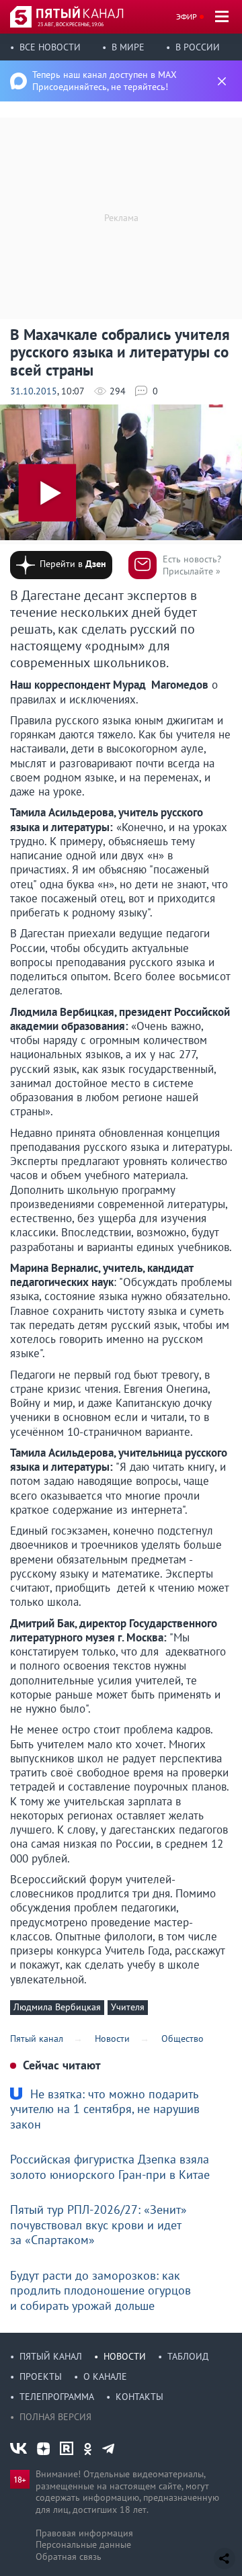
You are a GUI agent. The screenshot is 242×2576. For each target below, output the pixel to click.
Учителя (128, 2007)
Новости (125, 2356)
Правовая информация (84, 2533)
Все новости (50, 47)
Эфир (187, 16)
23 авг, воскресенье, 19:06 (71, 24)
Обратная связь (69, 2557)
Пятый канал (51, 2356)
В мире (128, 47)
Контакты (139, 2397)
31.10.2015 (34, 391)
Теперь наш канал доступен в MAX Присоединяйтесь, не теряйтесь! (105, 81)
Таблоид (188, 2356)
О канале (105, 2376)
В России (198, 47)
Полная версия (55, 2417)
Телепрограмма (57, 2397)
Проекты (41, 2376)
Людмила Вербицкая (57, 2007)
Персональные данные (83, 2544)
